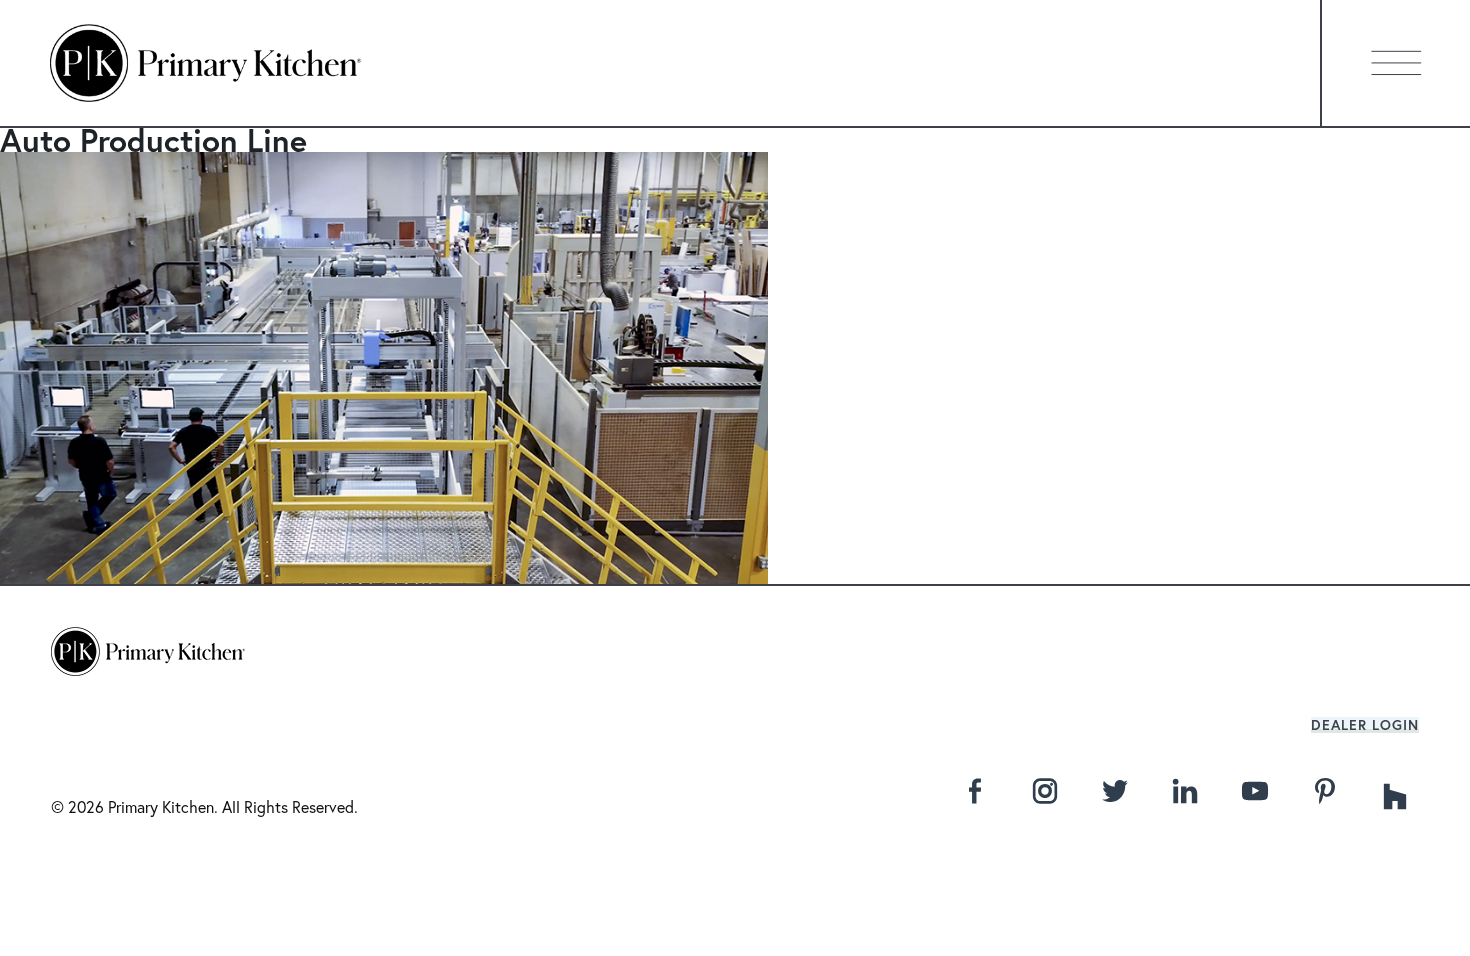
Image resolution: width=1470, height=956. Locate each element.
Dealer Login (1365, 725)
